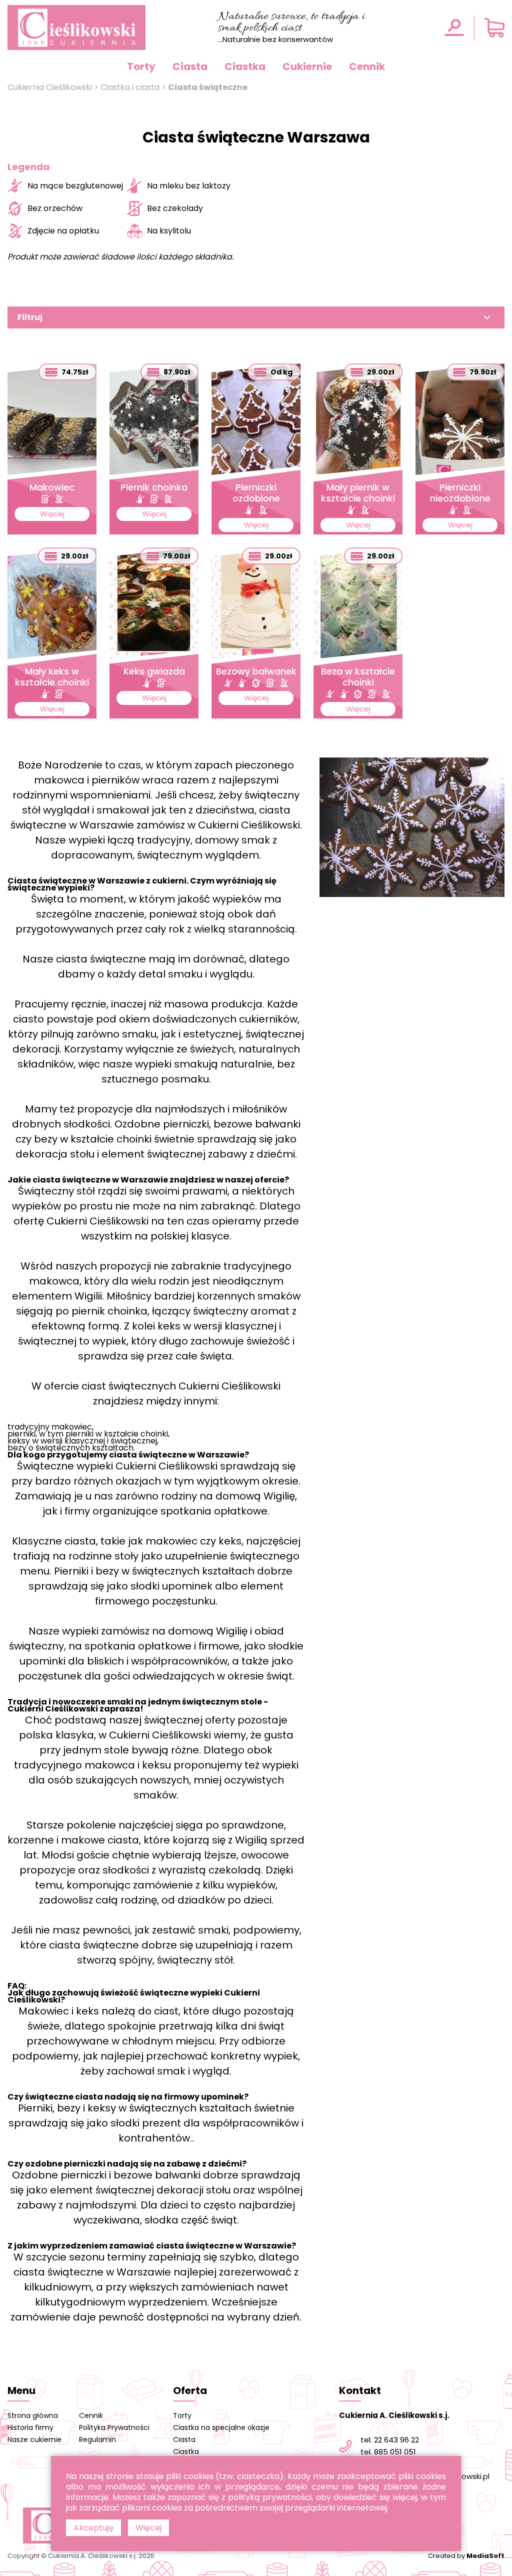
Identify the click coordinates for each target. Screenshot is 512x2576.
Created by (466, 2556)
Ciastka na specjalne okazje (221, 2427)
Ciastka (245, 66)
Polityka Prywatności (114, 2427)
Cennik (367, 66)
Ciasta (190, 66)
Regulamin (97, 2439)
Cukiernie (307, 66)
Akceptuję (93, 2528)
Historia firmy (30, 2427)
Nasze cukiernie (34, 2439)
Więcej (148, 2528)
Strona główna (33, 2415)
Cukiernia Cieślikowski (50, 87)
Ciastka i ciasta (130, 87)
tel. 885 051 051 (388, 2452)
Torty (141, 66)
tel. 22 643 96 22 (390, 2440)
